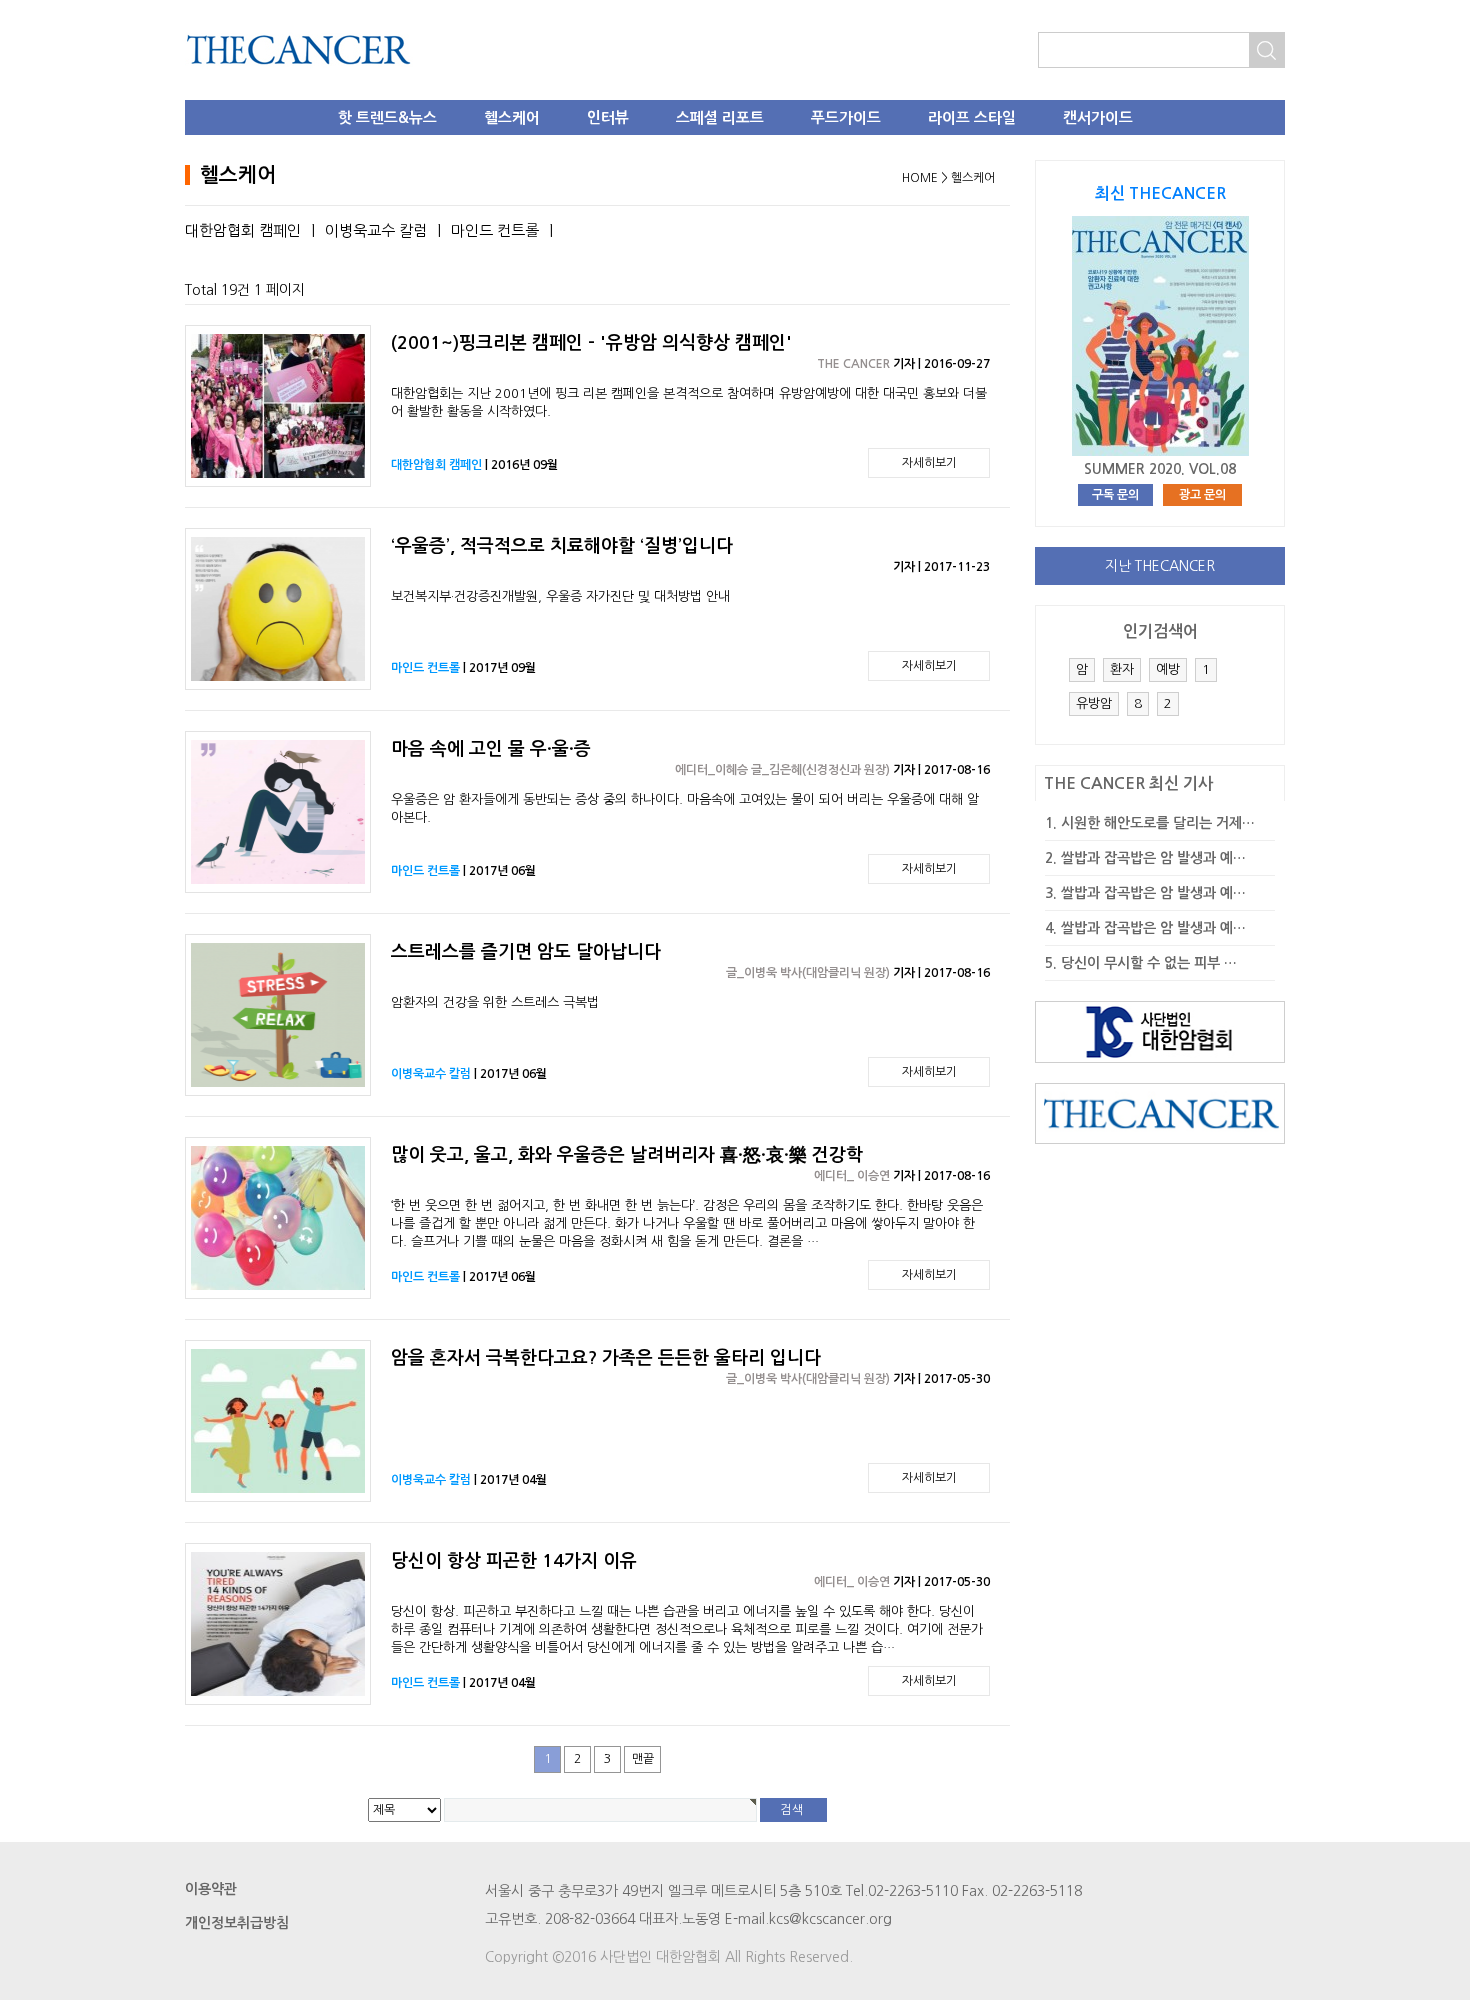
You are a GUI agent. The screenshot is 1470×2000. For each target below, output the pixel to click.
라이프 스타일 (972, 117)
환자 (1122, 669)
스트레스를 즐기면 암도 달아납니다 (526, 952)
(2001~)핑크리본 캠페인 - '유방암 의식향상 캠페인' (591, 343)
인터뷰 (608, 117)
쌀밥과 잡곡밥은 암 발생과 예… (1153, 858)
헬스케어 (512, 117)
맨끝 (643, 1759)
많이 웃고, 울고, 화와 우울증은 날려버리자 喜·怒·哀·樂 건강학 (627, 1155)
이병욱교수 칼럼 (376, 230)
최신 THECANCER (1160, 193)
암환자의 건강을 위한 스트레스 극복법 (495, 1002)
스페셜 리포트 (720, 117)
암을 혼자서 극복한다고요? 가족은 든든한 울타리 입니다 (606, 1358)
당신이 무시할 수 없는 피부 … (1149, 963)
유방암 (1094, 703)
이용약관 (211, 1889)
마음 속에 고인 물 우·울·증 (491, 749)
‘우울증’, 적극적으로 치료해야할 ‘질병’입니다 (562, 546)
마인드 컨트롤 (495, 230)
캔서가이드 (1098, 117)
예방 (1168, 669)
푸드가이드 (846, 117)
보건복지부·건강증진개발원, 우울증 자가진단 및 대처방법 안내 (560, 596)
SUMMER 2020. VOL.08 (1160, 469)
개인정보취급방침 (237, 1923)
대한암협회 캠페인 (243, 230)
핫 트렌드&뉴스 (387, 117)
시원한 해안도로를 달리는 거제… (1158, 823)
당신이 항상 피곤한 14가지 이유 (514, 1561)
